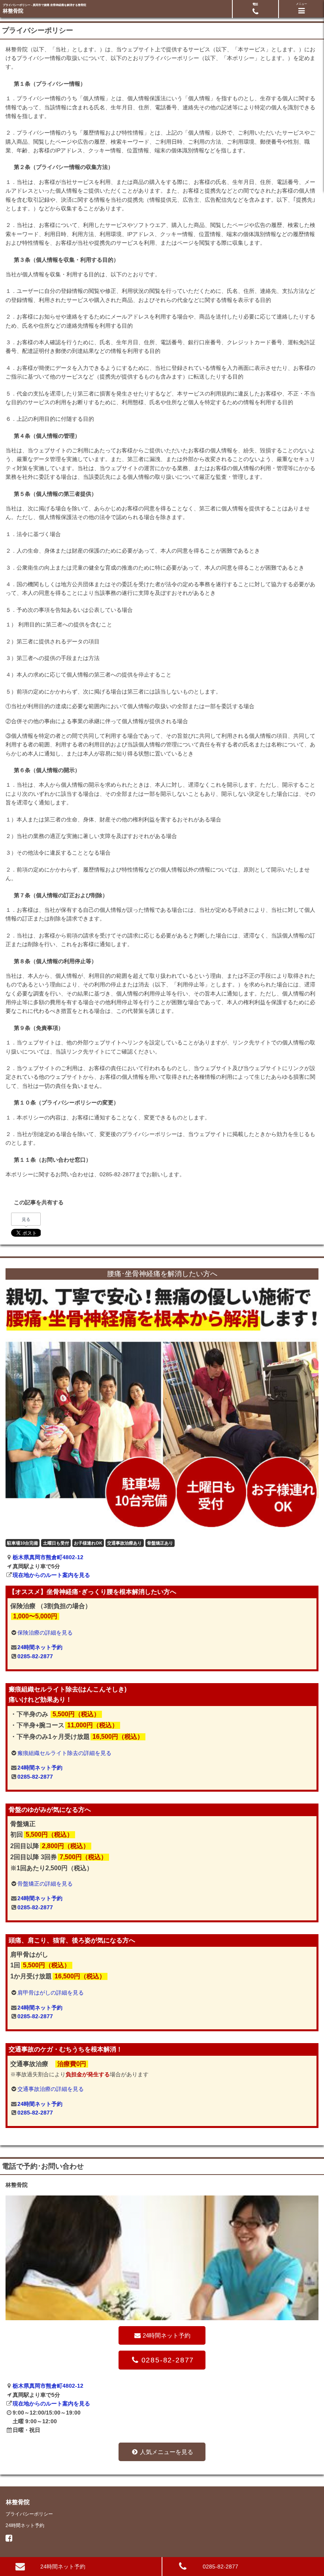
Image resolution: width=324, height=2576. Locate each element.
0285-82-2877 (35, 1656)
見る (26, 1219)
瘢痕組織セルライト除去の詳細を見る (64, 1753)
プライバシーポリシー (29, 2514)
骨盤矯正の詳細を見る (45, 1884)
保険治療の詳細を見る (45, 1633)
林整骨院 (13, 11)
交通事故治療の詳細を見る (51, 2089)
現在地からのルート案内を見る (51, 1575)
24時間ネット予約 (40, 1647)
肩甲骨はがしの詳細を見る (51, 1993)
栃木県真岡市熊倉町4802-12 (48, 1557)
